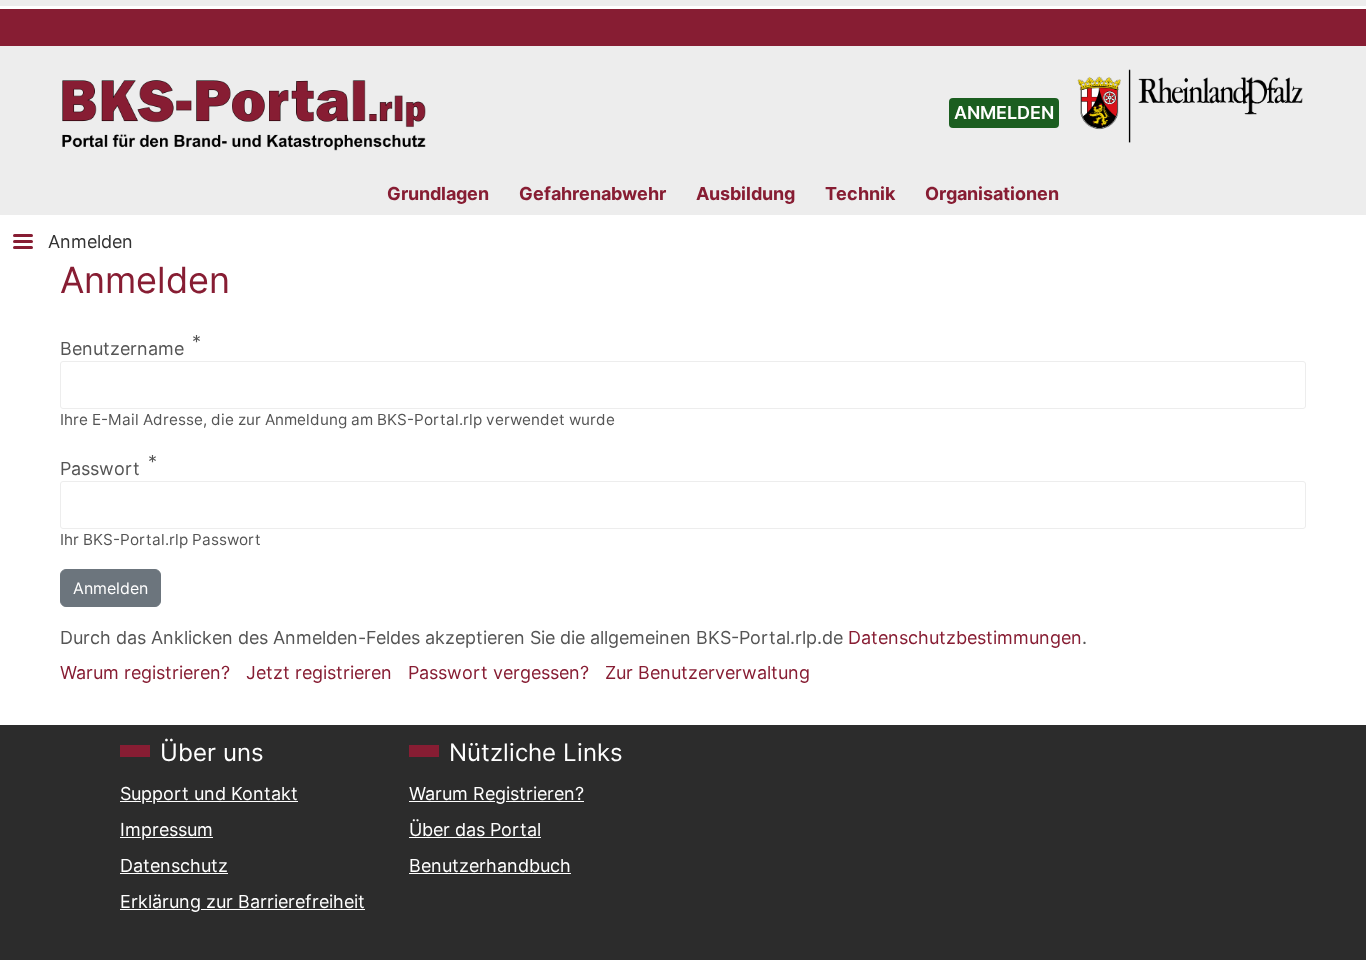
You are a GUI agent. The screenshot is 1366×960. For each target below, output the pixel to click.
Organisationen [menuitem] (992, 193)
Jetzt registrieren (319, 672)
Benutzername (122, 348)
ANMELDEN (1004, 112)
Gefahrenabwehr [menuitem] (592, 193)
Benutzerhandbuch (490, 865)
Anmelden (90, 241)
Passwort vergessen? (498, 672)
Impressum (166, 829)
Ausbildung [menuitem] (745, 193)
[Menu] (22, 243)
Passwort (100, 468)
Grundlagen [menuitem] (438, 193)
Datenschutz (174, 865)
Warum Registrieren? (496, 793)
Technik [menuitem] (860, 193)
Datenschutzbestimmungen (965, 637)
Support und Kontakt (209, 793)
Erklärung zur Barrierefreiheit (242, 901)
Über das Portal (475, 829)
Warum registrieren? (145, 672)
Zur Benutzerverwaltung (707, 672)
